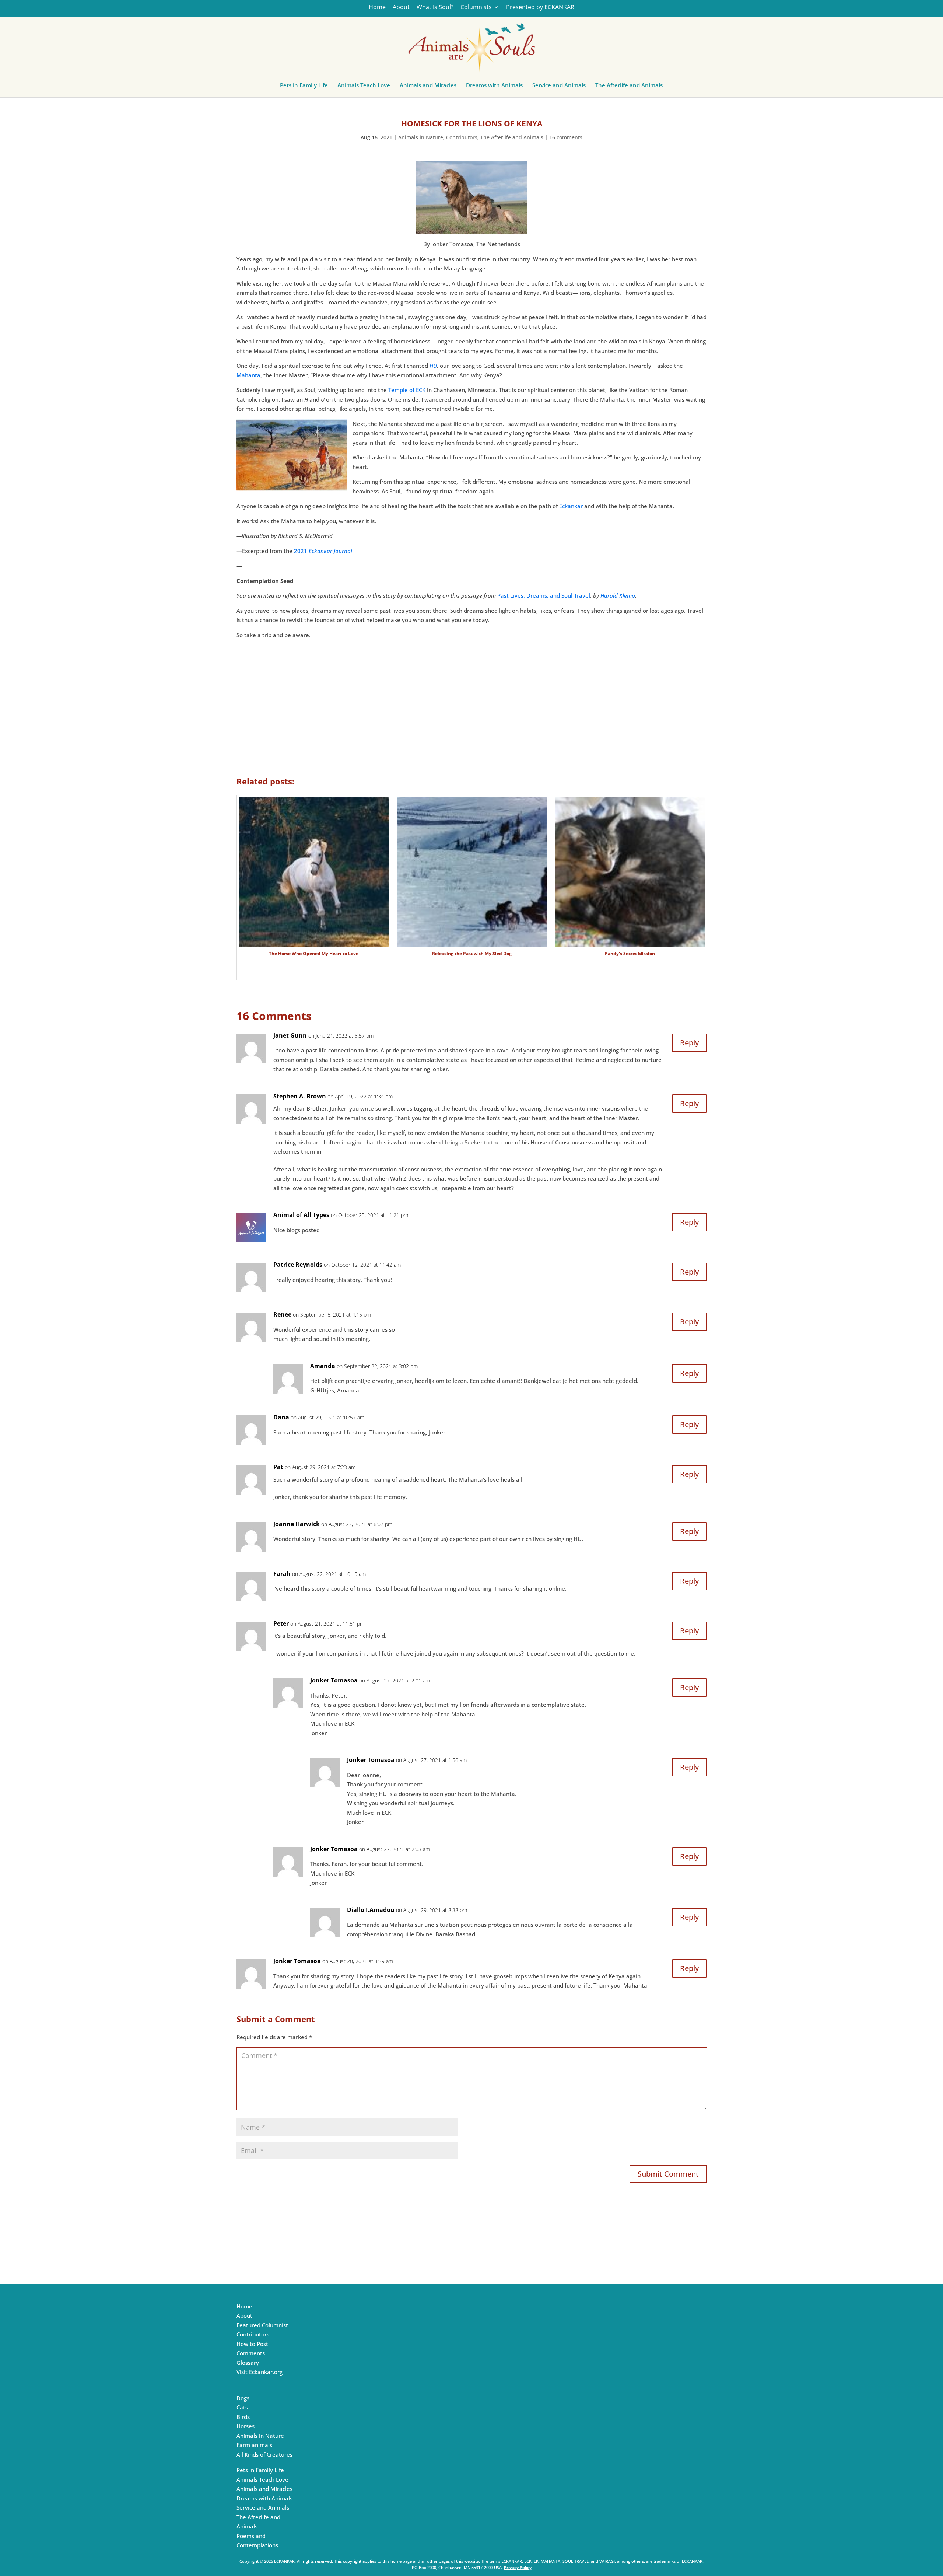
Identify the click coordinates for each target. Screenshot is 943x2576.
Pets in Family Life (304, 87)
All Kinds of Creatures (264, 2454)
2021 (323, 551)
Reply (689, 1043)
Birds (243, 2417)
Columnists (476, 8)
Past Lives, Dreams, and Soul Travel (544, 595)
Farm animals (254, 2445)
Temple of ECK (407, 390)
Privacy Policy (518, 2567)
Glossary (248, 2363)
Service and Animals (559, 87)
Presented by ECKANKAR (540, 8)
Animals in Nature (421, 137)
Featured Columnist (262, 2325)
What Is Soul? (435, 8)
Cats (242, 2407)
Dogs (243, 2398)
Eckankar (571, 506)
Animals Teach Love (364, 87)
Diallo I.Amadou (371, 1910)
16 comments (566, 137)
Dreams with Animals (494, 87)
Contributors (462, 137)
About (401, 8)
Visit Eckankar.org (260, 2372)
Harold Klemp (618, 595)
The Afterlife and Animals (629, 87)
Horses (246, 2426)
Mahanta (248, 375)
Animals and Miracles (428, 87)
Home (377, 8)
